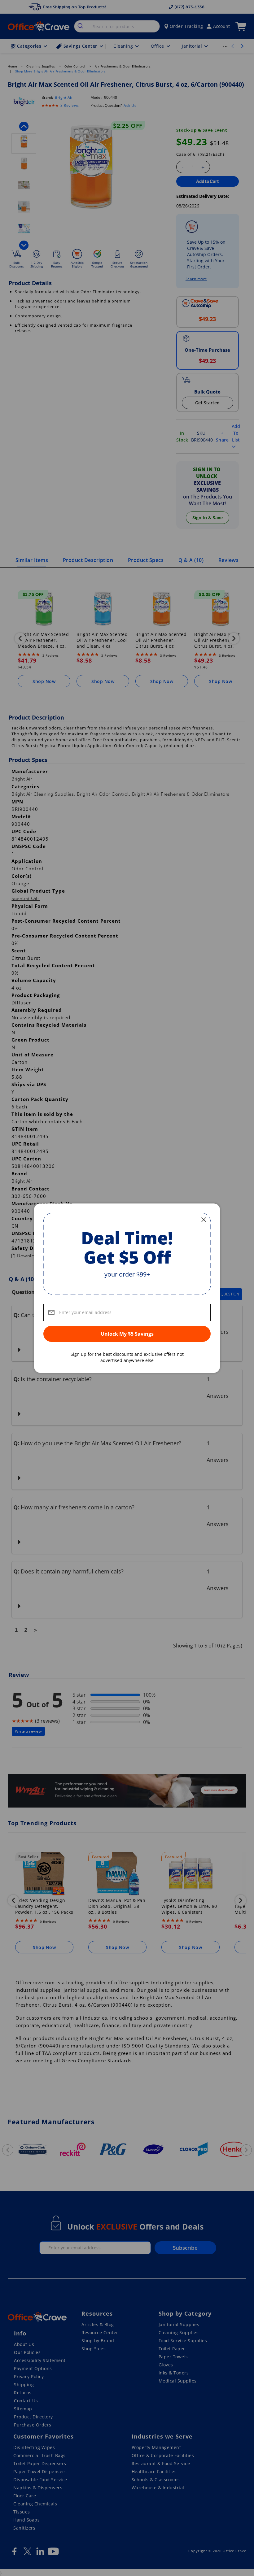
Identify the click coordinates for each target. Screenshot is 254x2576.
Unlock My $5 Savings (127, 1334)
